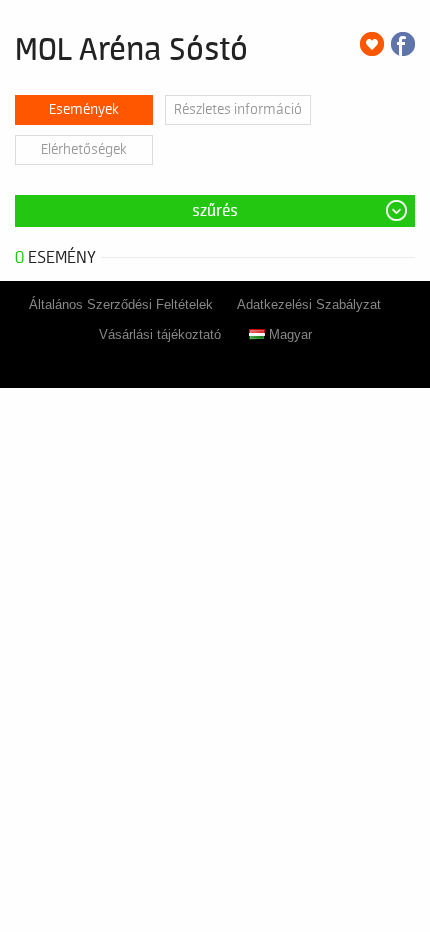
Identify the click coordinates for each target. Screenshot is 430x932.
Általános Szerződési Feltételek (121, 304)
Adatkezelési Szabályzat (309, 304)
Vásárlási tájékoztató (160, 334)
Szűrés (215, 211)
